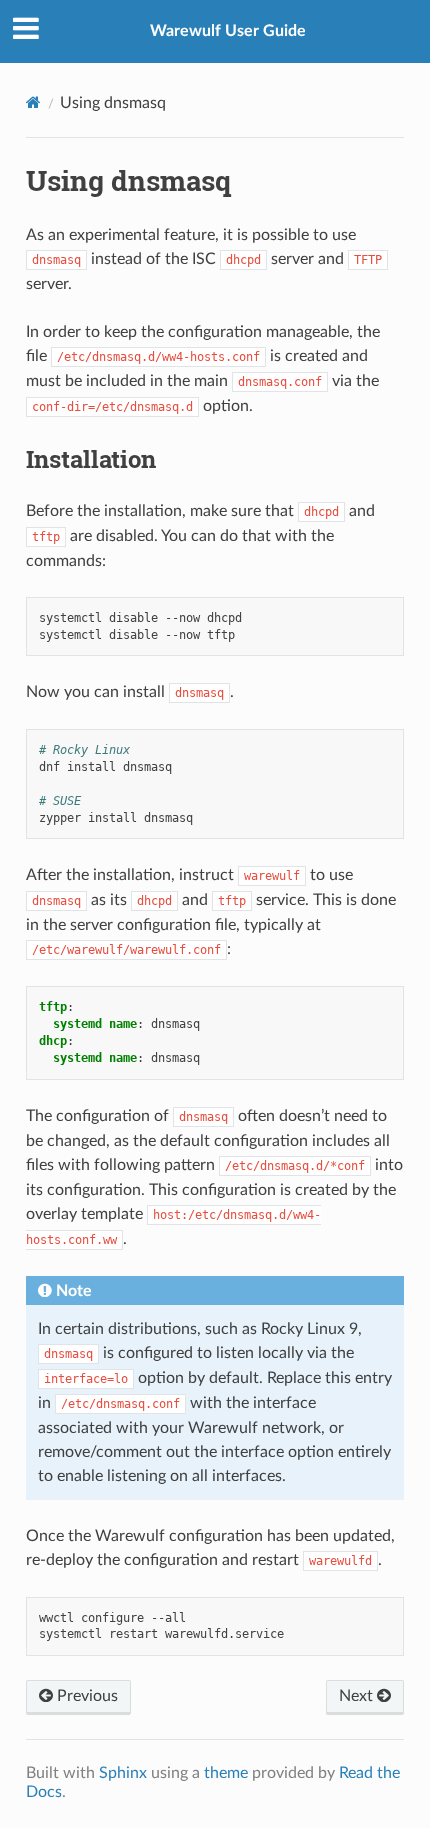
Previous (85, 1696)
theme (226, 1773)
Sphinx (123, 1773)
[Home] (33, 102)
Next (358, 1696)
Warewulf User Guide (228, 31)
